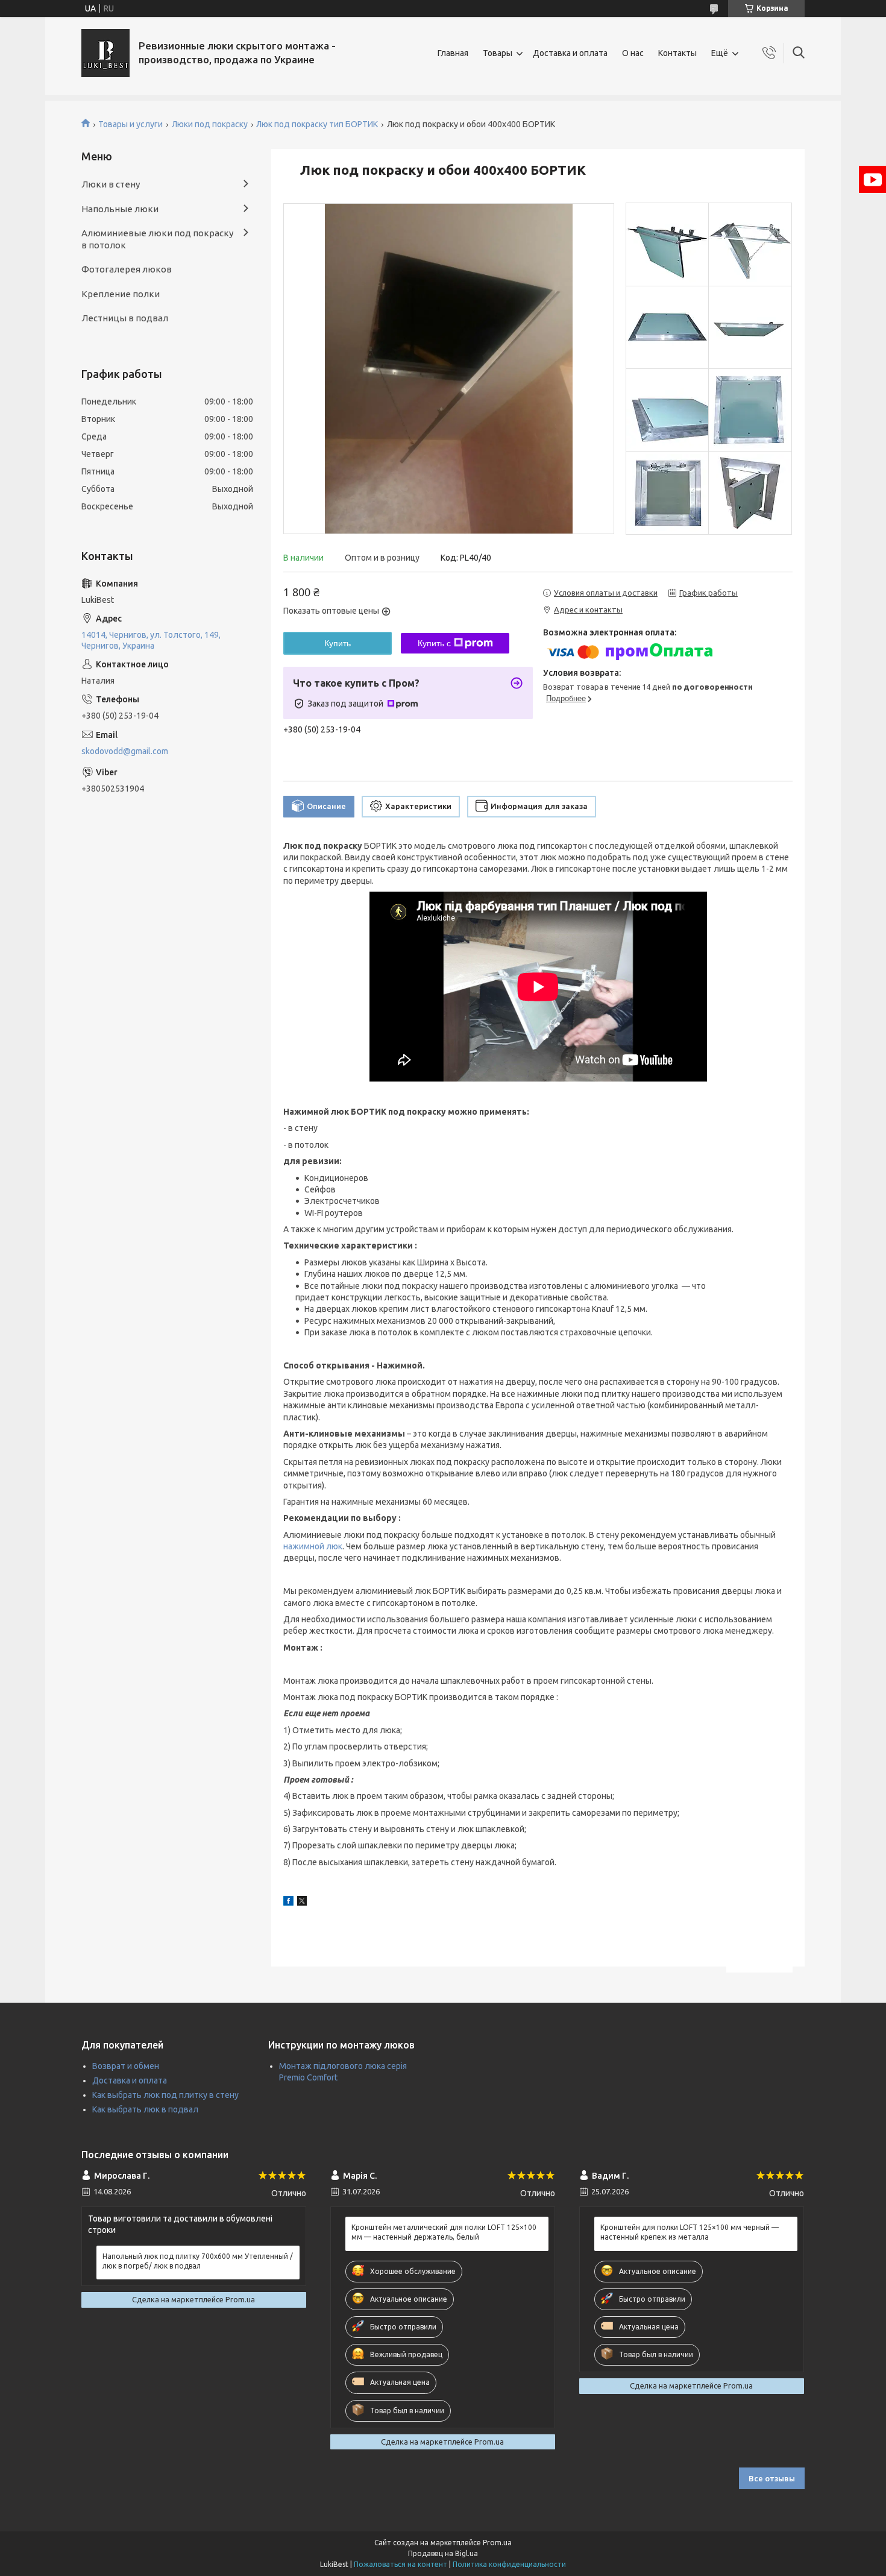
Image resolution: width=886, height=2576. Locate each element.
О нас (633, 53)
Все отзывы (772, 2478)
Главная (453, 53)
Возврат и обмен (126, 2066)
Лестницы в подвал (125, 318)
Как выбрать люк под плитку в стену (165, 2095)
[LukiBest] (105, 53)
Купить (338, 643)
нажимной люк (313, 1546)
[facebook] (288, 1903)
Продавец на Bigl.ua (443, 2553)
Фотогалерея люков (127, 269)
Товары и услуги (130, 124)
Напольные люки (120, 209)
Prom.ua (497, 2543)
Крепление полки (121, 294)
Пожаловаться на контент (401, 2564)
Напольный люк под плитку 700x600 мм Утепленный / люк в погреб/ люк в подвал (198, 2261)
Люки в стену (111, 184)
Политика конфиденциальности (509, 2564)
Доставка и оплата (570, 53)
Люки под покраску (210, 124)
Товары (498, 53)
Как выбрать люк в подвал (145, 2109)
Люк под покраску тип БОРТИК (317, 124)
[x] (302, 1903)
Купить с (434, 643)
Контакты (677, 53)
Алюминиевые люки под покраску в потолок (157, 239)
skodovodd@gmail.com (125, 751)
